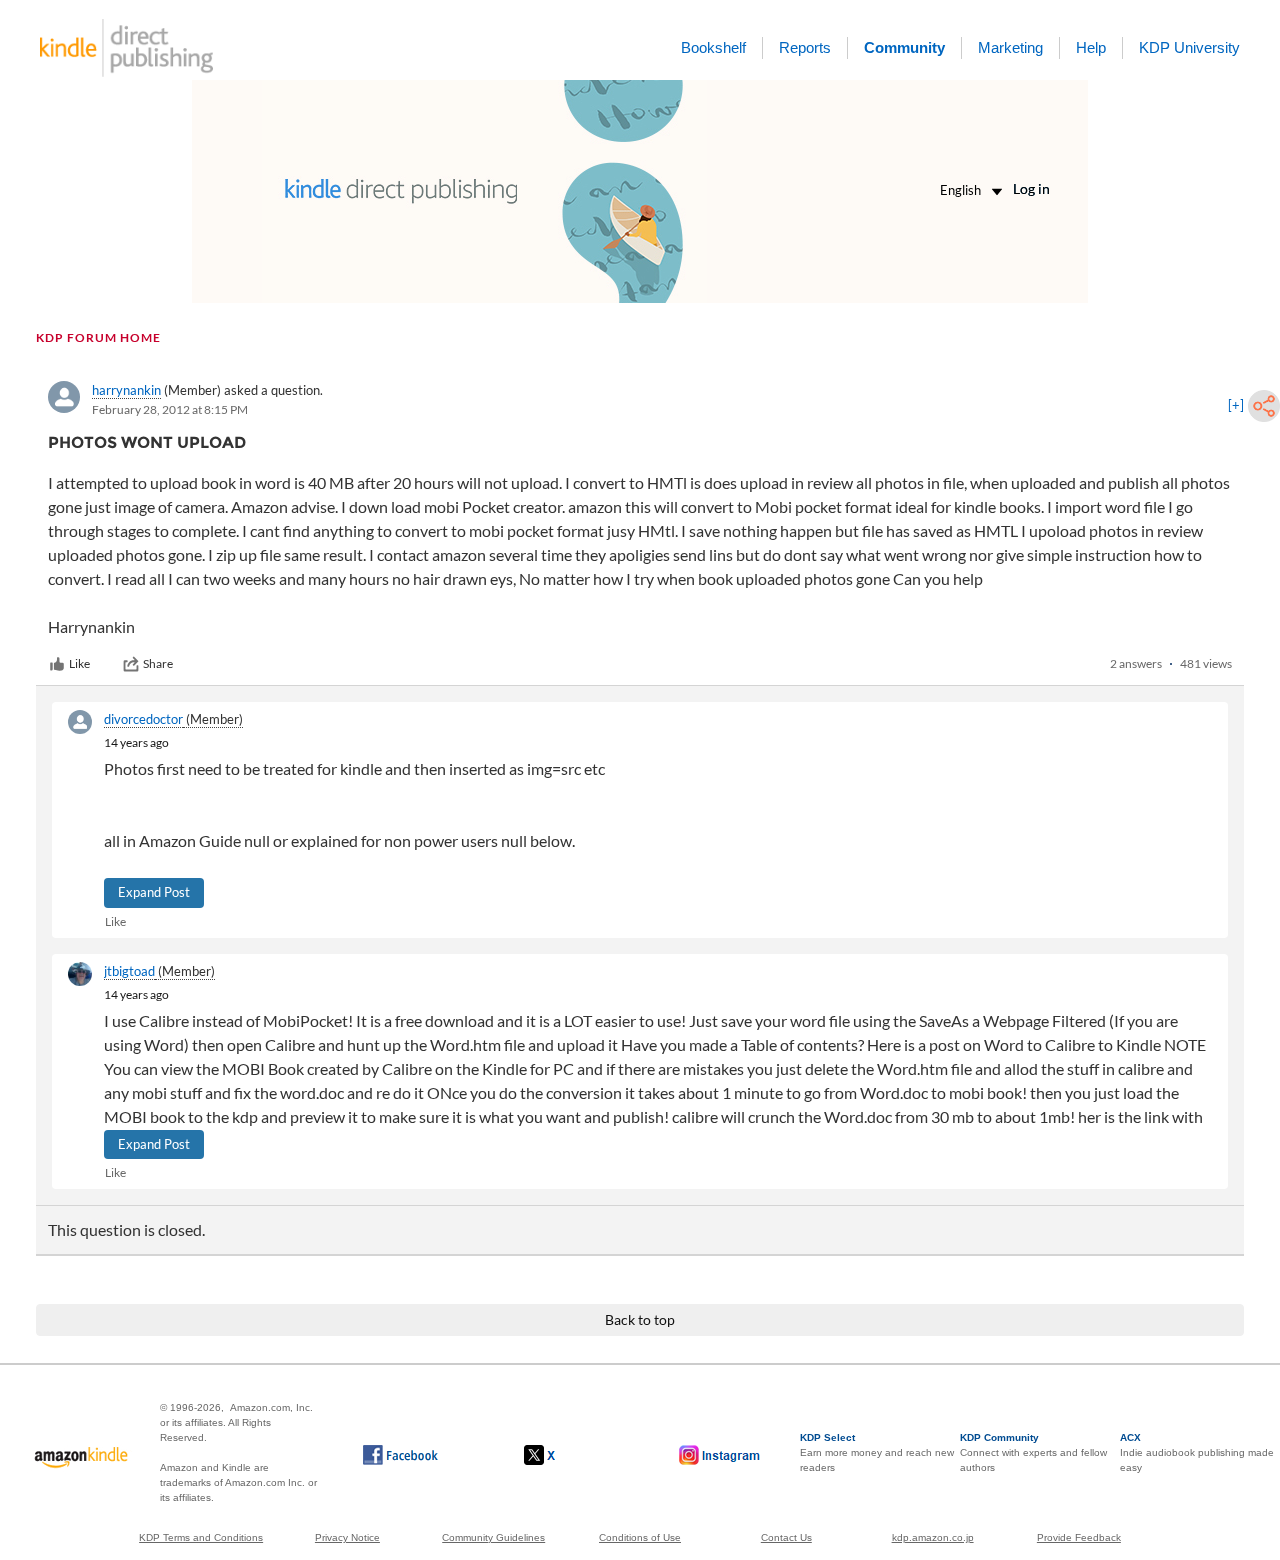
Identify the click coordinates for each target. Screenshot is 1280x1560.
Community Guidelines (493, 1537)
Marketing (1010, 47)
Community (904, 47)
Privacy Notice (347, 1537)
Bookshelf (713, 47)
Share (158, 663)
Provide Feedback (1079, 1537)
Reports (805, 47)
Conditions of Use (640, 1537)
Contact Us (786, 1537)
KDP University (1189, 47)
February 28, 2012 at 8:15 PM (170, 409)
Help (1091, 47)
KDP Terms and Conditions (201, 1537)
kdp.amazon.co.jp (933, 1537)
